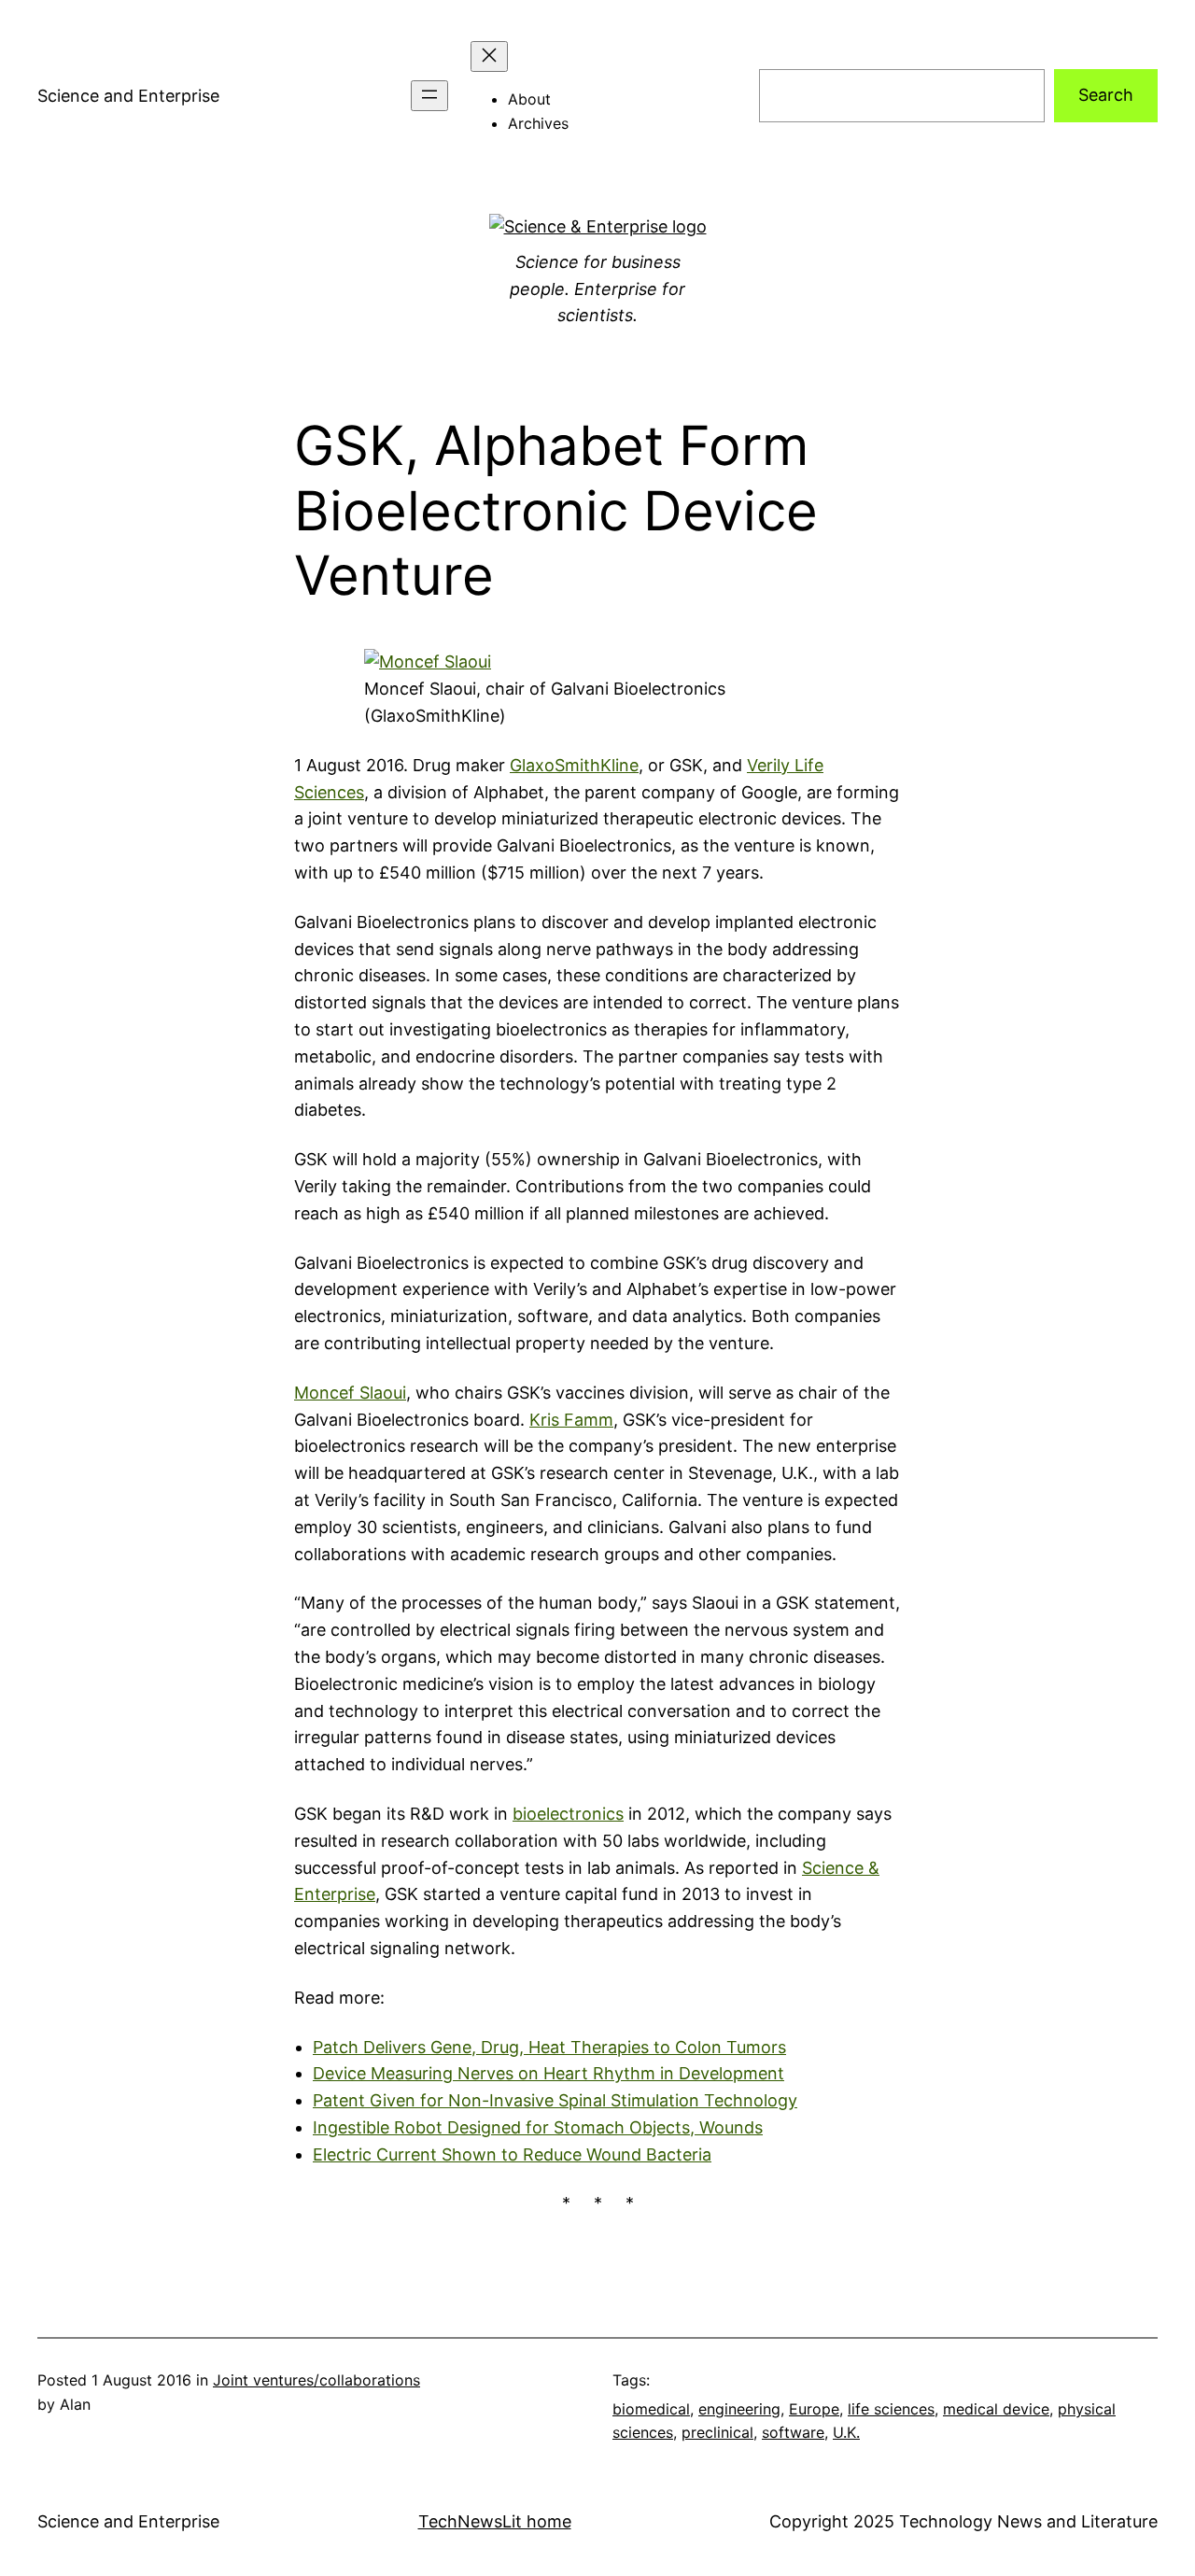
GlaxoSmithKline (574, 765)
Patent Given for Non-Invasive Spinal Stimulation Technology (555, 2100)
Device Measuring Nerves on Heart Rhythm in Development (548, 2073)
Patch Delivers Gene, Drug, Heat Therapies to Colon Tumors (549, 2047)
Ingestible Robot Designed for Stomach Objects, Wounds (538, 2127)
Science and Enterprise (128, 96)
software (793, 2432)
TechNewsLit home (495, 2521)
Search (1106, 95)
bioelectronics (568, 1814)
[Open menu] (429, 96)
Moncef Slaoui (350, 1393)
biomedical (651, 2409)
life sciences (891, 2409)
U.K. (846, 2432)
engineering (739, 2409)
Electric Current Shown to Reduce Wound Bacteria (512, 2154)
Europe (814, 2409)
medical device (996, 2409)
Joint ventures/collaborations (316, 2380)
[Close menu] (489, 56)
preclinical (717, 2432)
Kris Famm (571, 1420)
